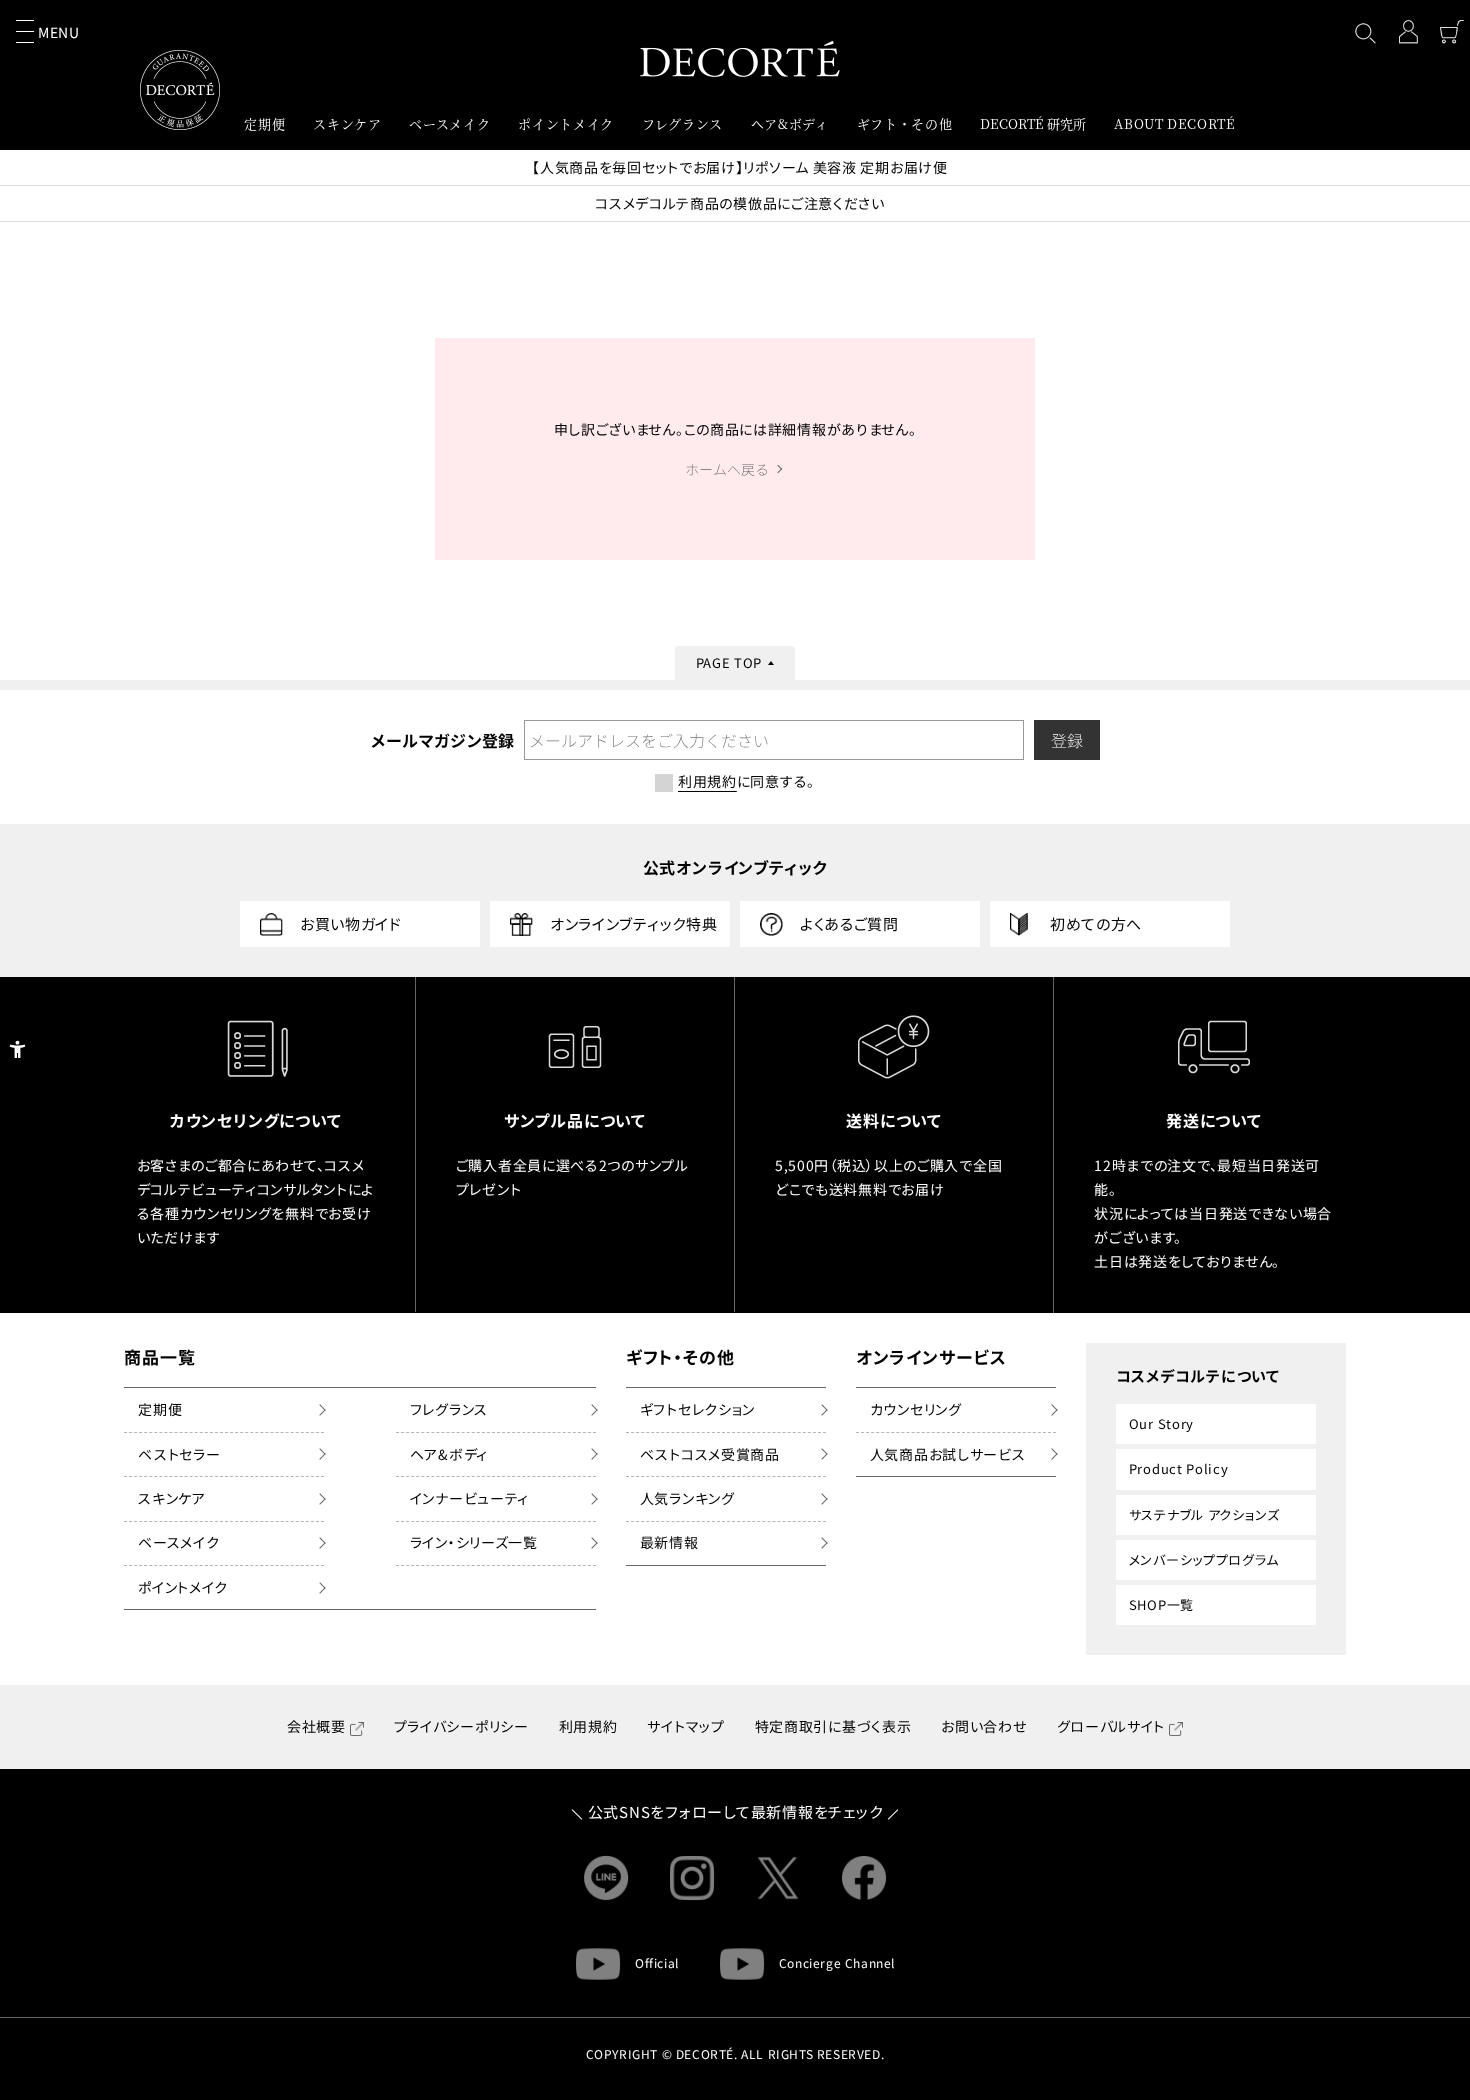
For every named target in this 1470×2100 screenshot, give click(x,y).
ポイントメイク (183, 1587)
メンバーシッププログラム (1204, 1559)
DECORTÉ (740, 58)
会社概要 (316, 1726)
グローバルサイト (1111, 1726)
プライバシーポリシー (461, 1726)
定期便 (160, 1409)
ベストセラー (179, 1454)
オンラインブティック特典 (633, 923)
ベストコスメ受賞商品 (710, 1454)
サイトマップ (685, 1726)
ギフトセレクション (697, 1409)
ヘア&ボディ (449, 1454)
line (606, 1878)
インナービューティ (469, 1498)
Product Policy (1179, 1468)
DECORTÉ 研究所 (1033, 123)
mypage (1408, 32)
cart (1452, 32)
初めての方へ (1096, 923)
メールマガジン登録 (442, 740)
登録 (1067, 740)
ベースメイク (178, 1542)
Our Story (1161, 1423)
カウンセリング (916, 1409)
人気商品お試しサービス (948, 1454)
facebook (864, 1878)
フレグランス (449, 1409)
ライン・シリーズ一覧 (474, 1542)
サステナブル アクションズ (1204, 1514)
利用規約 (588, 1726)
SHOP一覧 (1161, 1604)
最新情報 (669, 1542)
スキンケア (172, 1498)
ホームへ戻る (727, 469)
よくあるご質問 (849, 923)
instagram (692, 1878)
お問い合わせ (983, 1726)
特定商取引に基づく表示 (833, 1726)
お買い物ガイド (351, 923)
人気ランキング (687, 1498)
